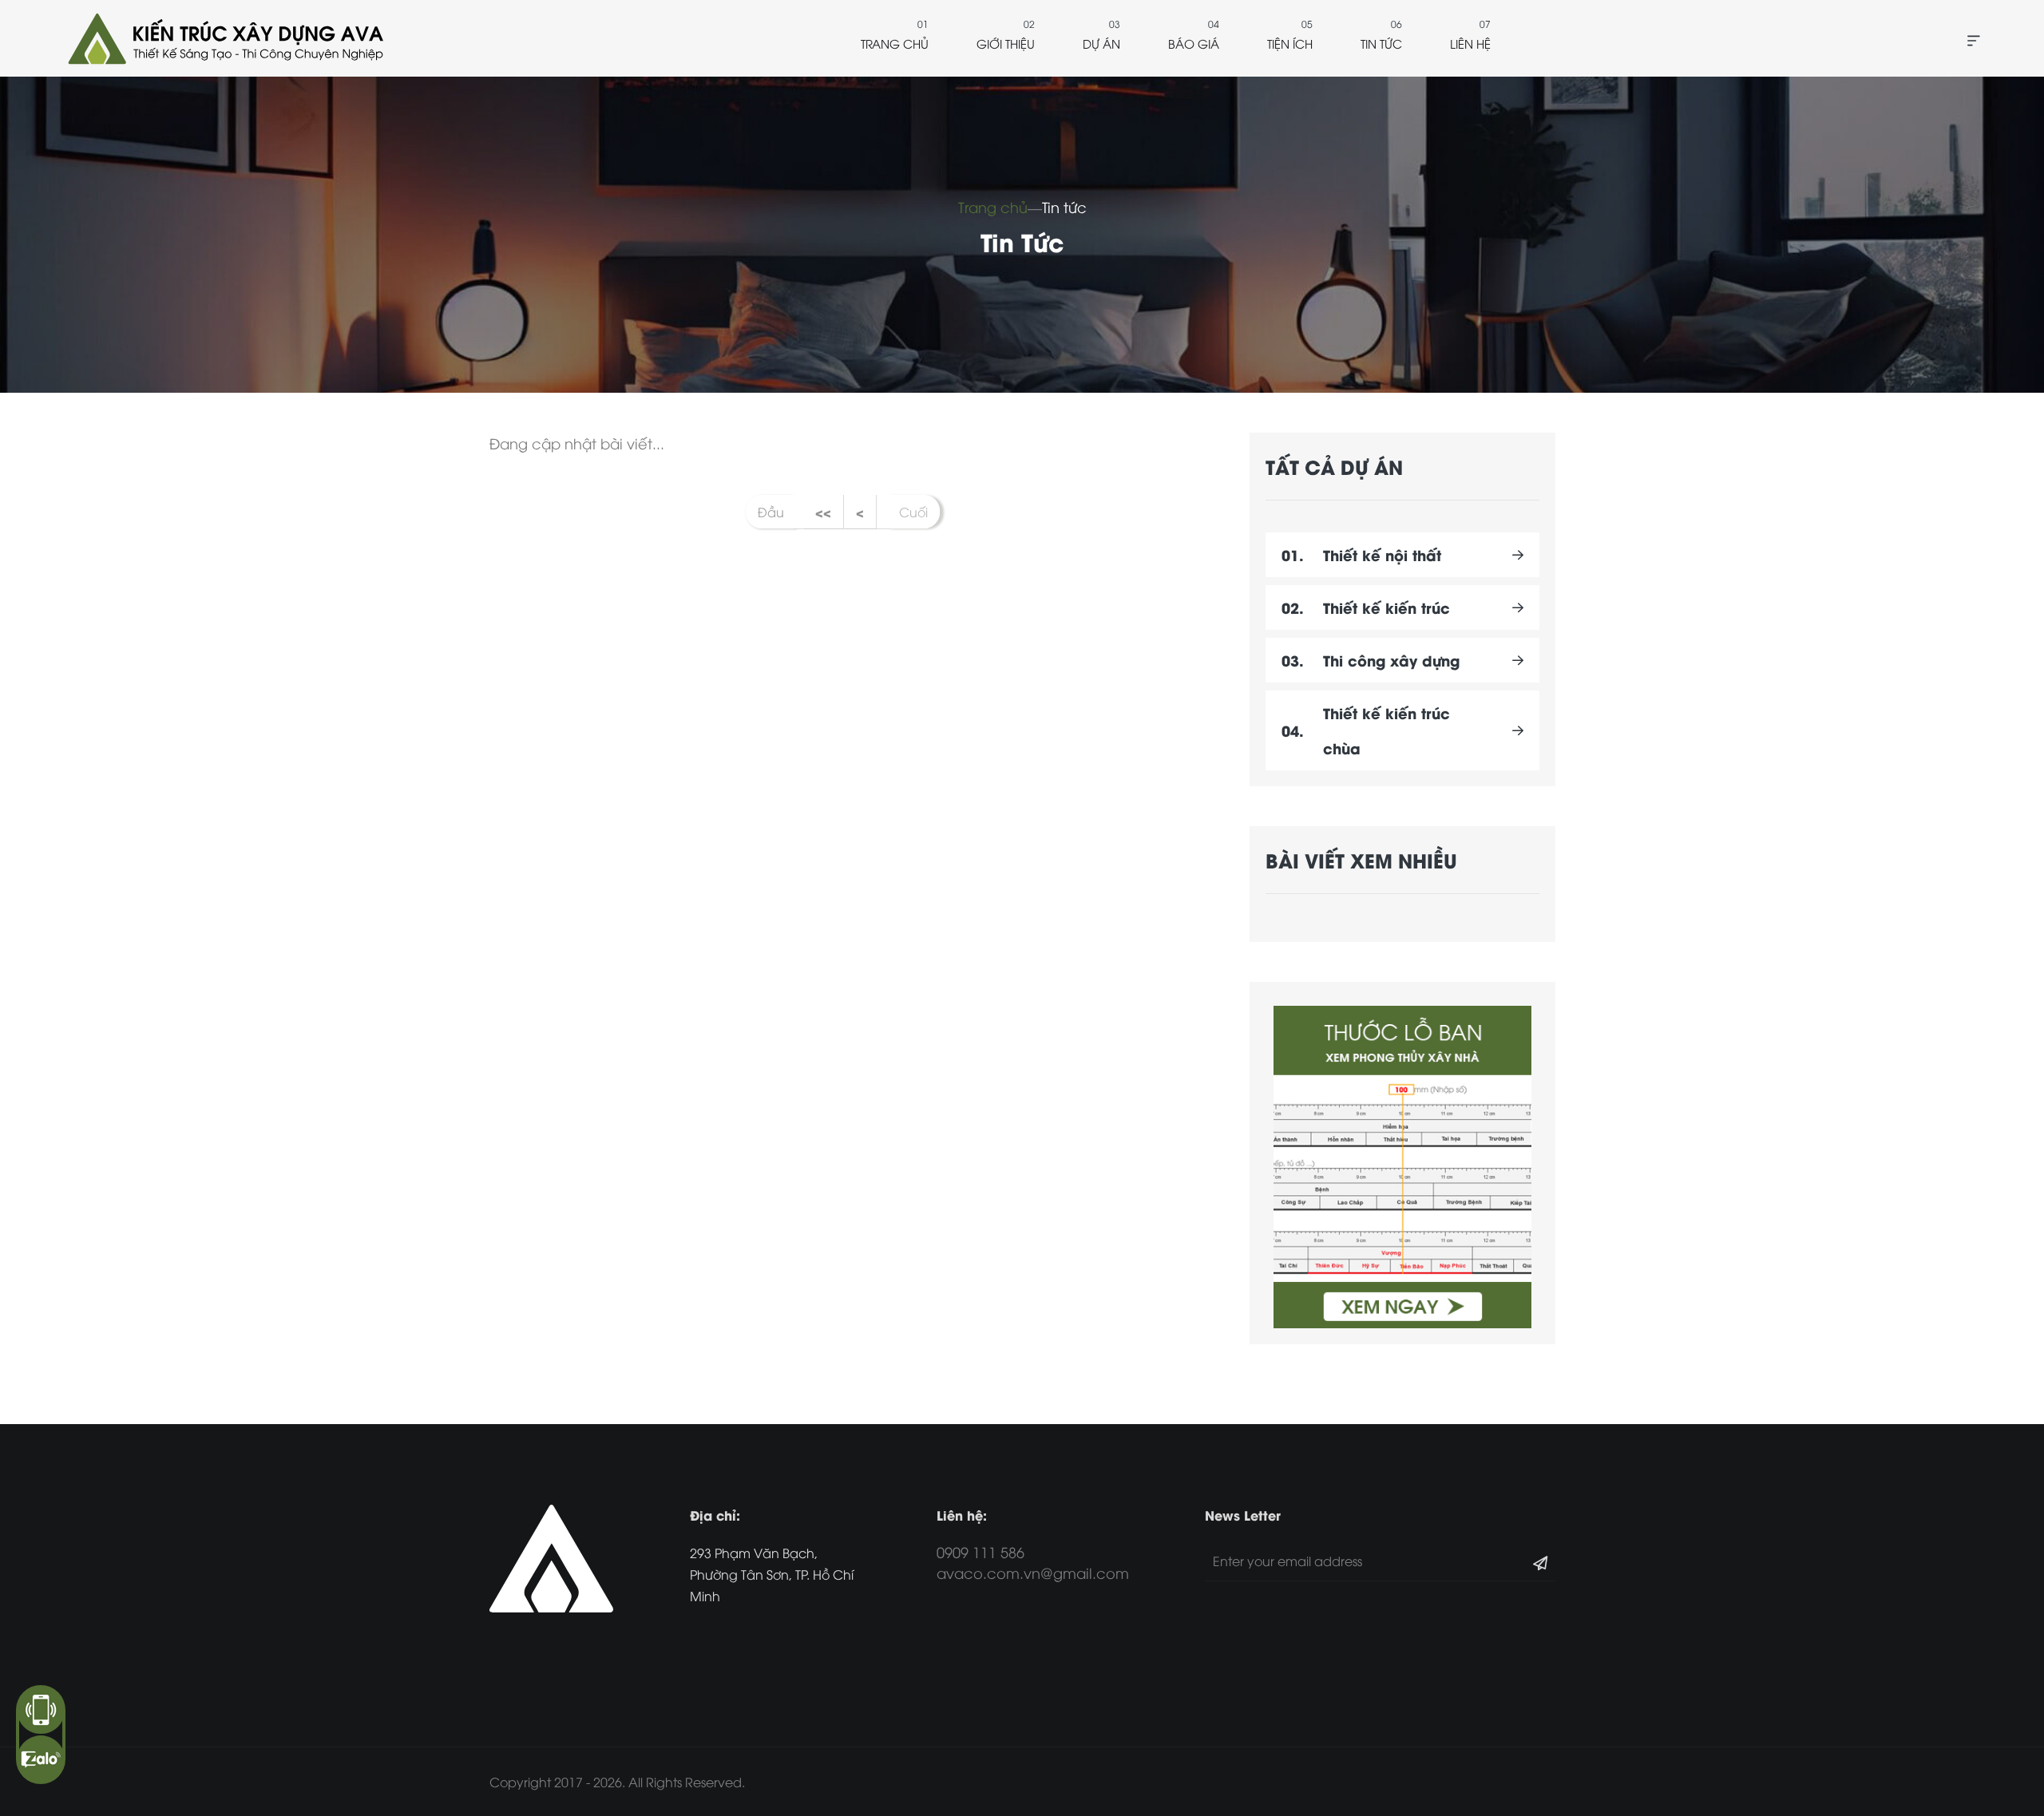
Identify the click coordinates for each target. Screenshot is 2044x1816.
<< (823, 511)
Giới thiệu (1006, 43)
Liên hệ (1470, 43)
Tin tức (1381, 43)
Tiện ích (1290, 43)
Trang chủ (895, 43)
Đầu (771, 512)
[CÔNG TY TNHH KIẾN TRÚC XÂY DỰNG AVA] (224, 38)
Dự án (1101, 43)
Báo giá (1194, 43)
